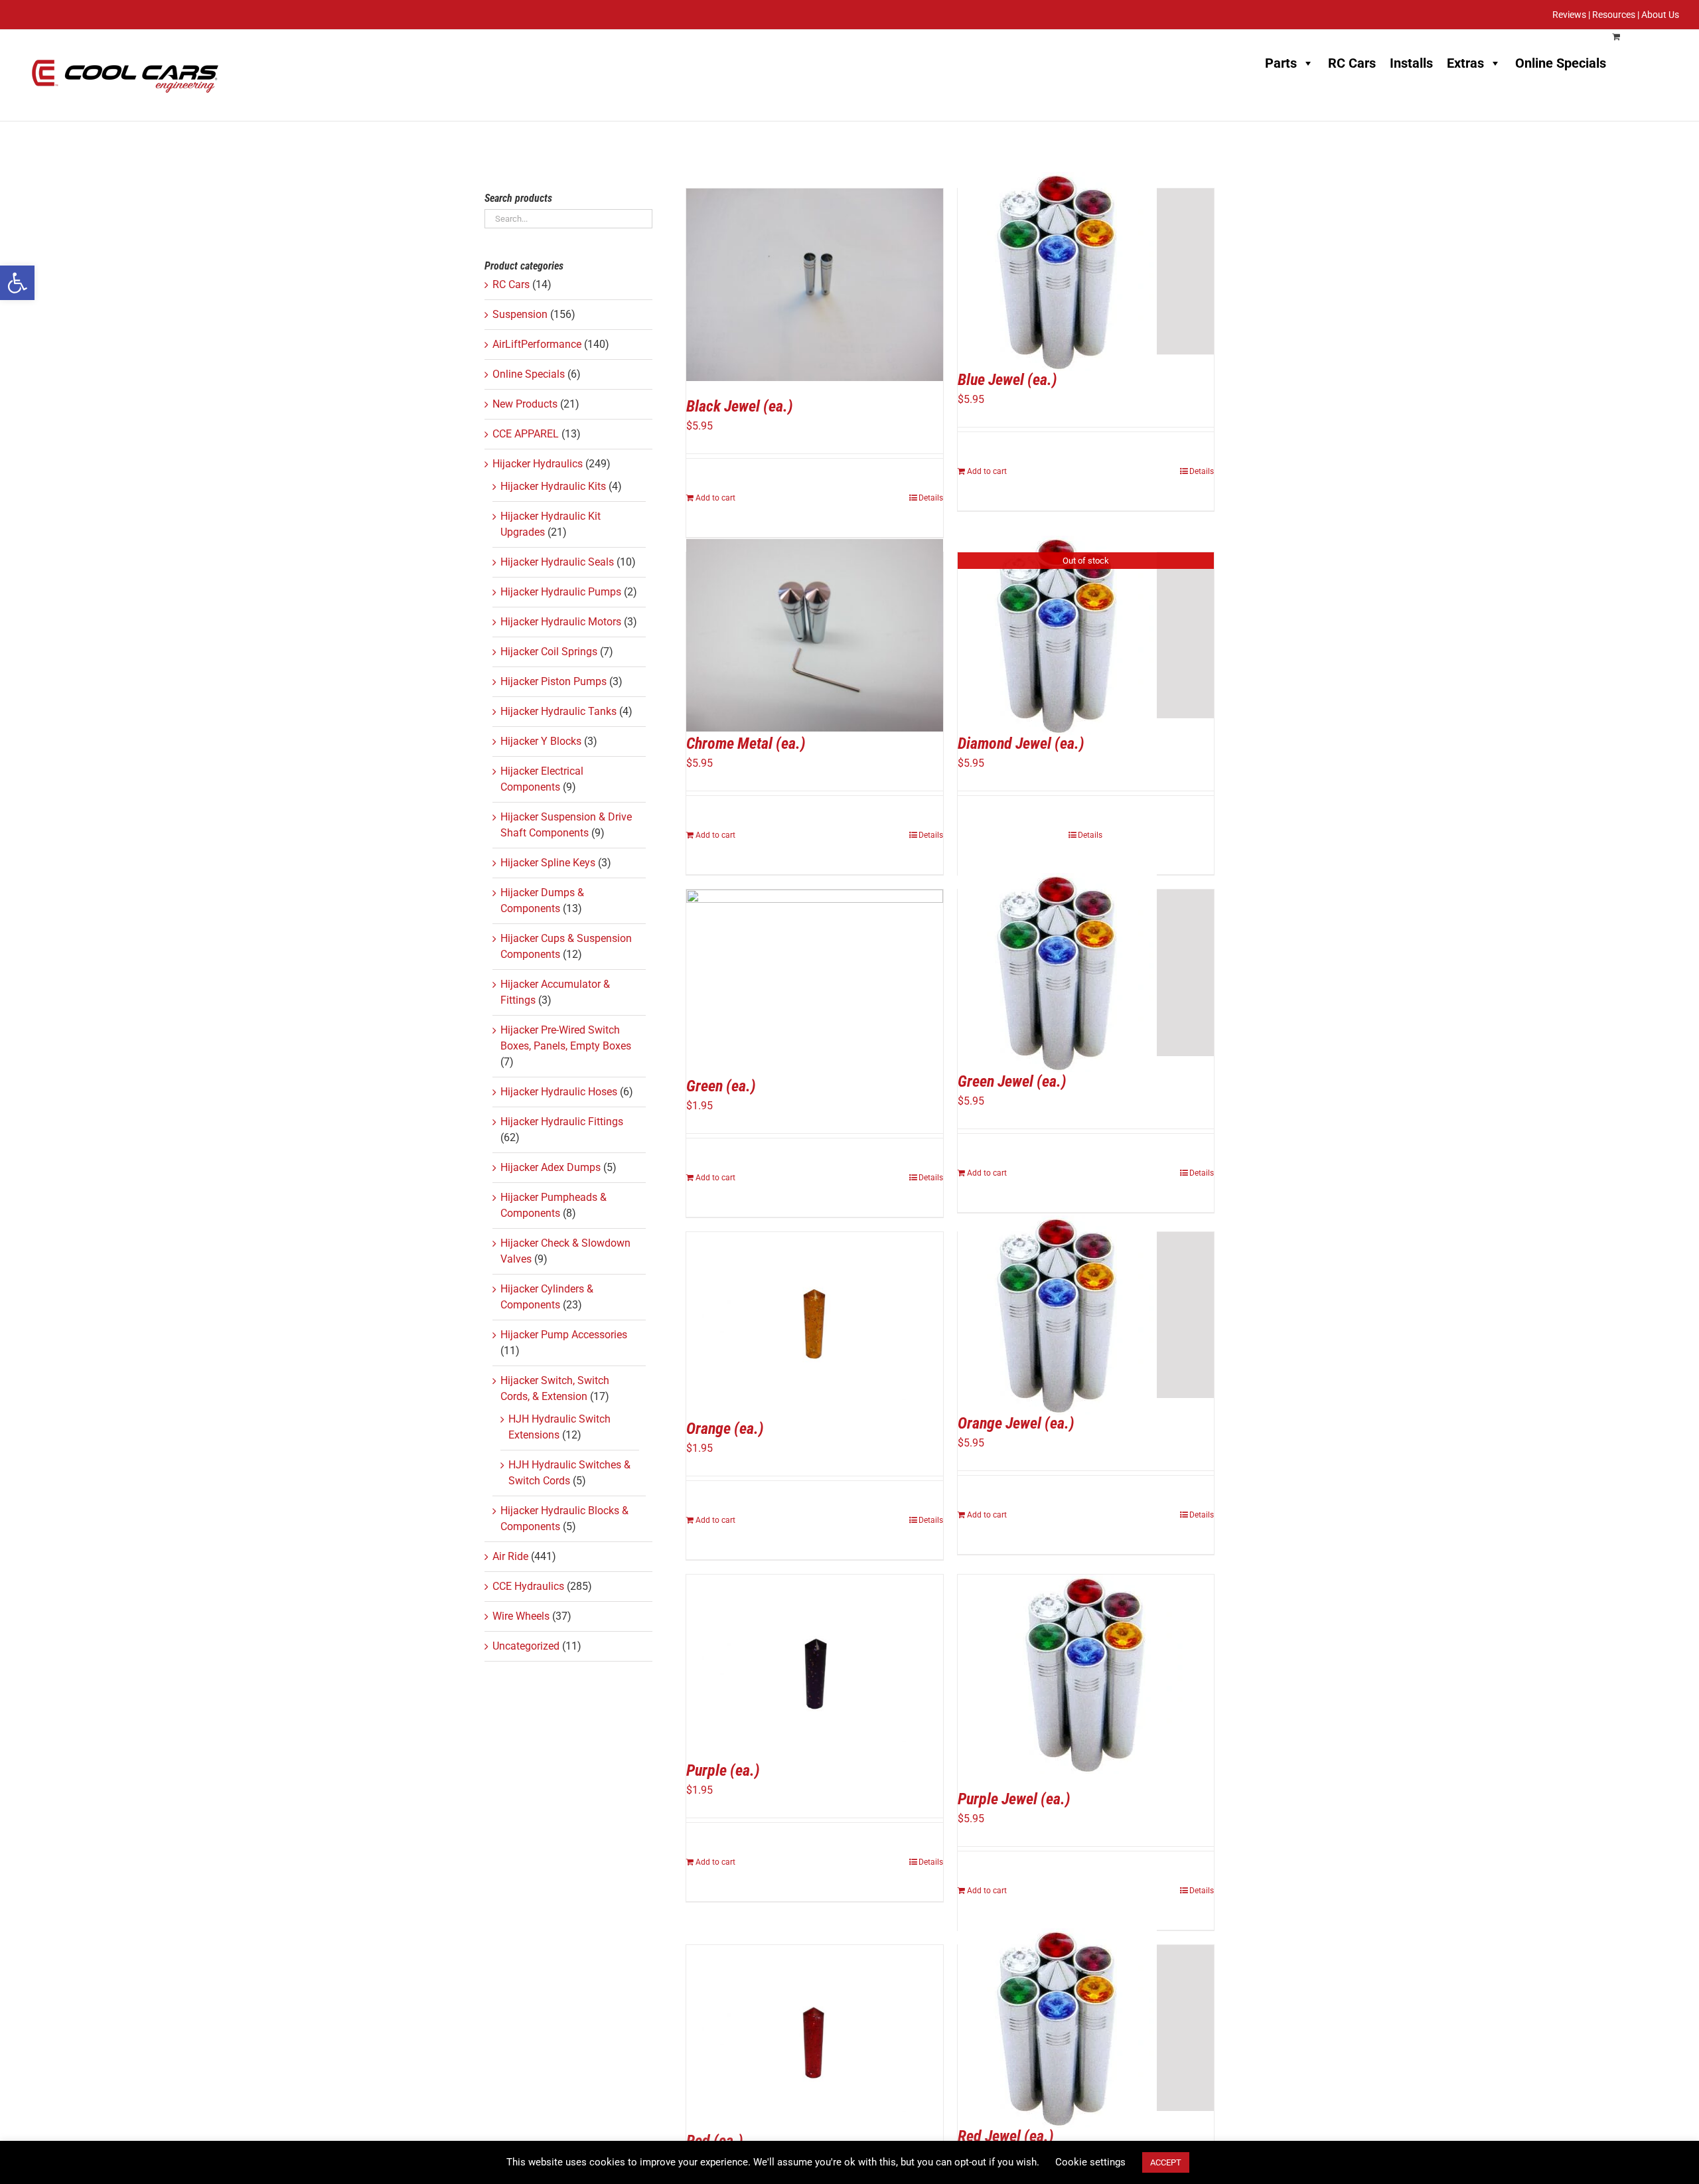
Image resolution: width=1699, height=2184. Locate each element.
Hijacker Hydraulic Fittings (562, 1122)
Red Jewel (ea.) (1006, 2136)
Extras (1465, 63)
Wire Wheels (521, 1616)
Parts (1281, 63)
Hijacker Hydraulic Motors (561, 622)
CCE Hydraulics (528, 1586)
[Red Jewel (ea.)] (1086, 2028)
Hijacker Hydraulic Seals (557, 562)
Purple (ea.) (723, 1770)
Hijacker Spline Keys (548, 863)
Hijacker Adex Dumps (551, 1167)
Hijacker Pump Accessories (564, 1335)
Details (931, 498)
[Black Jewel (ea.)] (815, 285)
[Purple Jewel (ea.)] (1086, 1674)
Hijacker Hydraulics (538, 464)
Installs (1411, 63)
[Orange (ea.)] (815, 1318)
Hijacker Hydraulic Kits (553, 486)
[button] (17, 283)
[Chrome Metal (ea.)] (815, 635)
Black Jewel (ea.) (740, 406)
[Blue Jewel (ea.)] (1086, 272)
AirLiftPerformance (537, 344)
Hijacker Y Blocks (541, 741)
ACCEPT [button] (1166, 2162)
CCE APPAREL (526, 434)
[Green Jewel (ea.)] (1086, 973)
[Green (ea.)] (815, 975)
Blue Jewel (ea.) (1007, 380)
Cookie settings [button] (1090, 2162)
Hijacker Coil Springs (549, 652)
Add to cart (715, 498)
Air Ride (510, 1556)
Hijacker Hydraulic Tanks (558, 711)
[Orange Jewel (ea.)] (1086, 1315)
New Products (525, 404)
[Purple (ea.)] (815, 1660)
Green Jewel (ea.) (1012, 1081)
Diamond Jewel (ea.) (1021, 743)
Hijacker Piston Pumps (554, 681)
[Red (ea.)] (815, 2031)
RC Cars (1352, 63)
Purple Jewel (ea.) (1014, 1799)
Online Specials (1561, 63)
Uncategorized (526, 1646)
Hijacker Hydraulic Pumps (561, 592)
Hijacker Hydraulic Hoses (559, 1092)
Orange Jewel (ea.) (1016, 1423)
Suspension (520, 314)
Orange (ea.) (725, 1429)
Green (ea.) (721, 1086)
